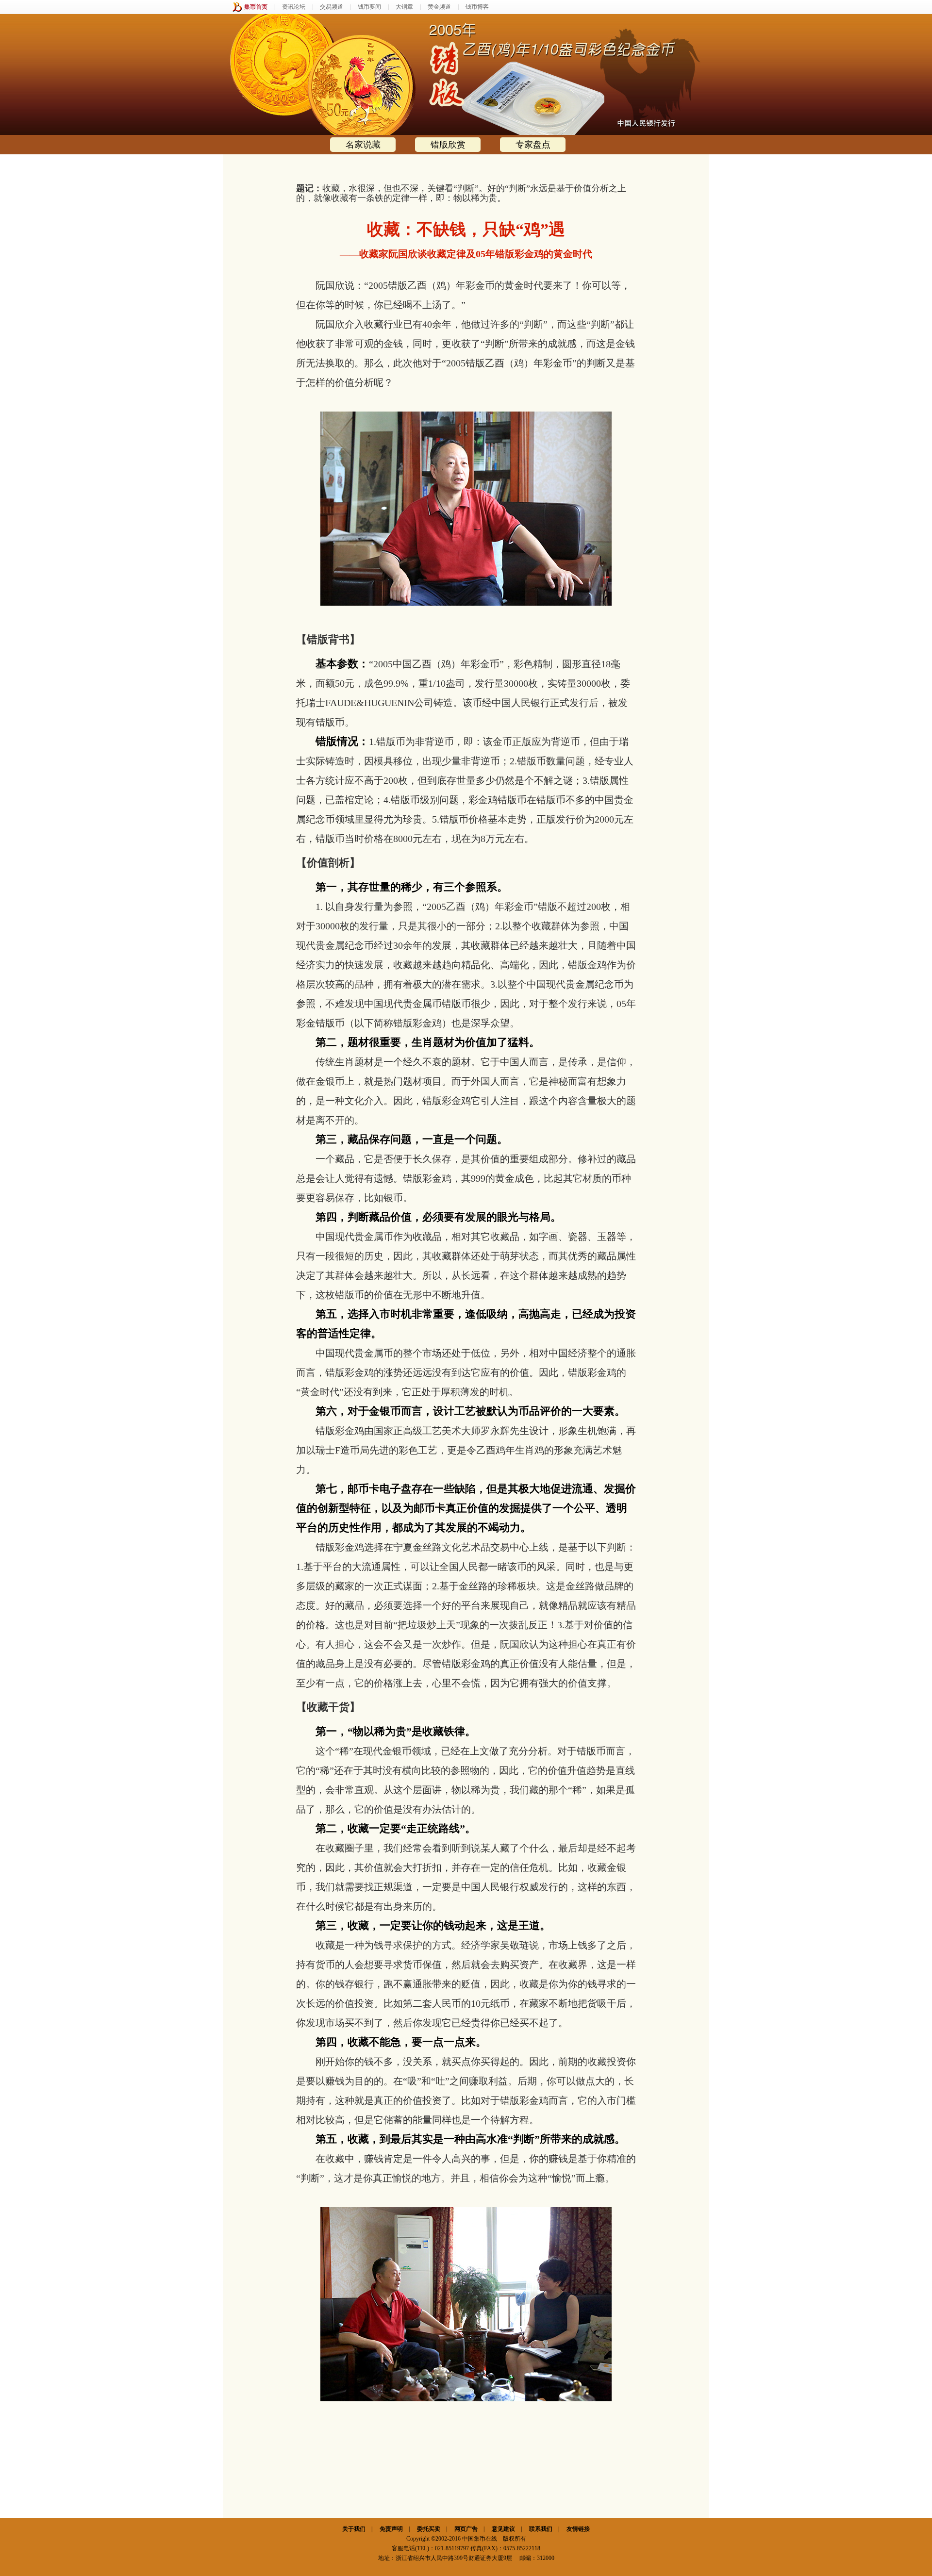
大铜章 (404, 7)
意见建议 (503, 2529)
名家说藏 (363, 145)
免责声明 (391, 2529)
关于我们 (354, 2529)
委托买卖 (429, 2529)
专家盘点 (533, 145)
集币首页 (256, 7)
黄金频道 (439, 7)
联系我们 (541, 2529)
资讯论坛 (294, 7)
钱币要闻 (369, 7)
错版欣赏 (448, 145)
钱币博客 (477, 7)
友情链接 (578, 2529)
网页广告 (466, 2529)
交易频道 (332, 7)
